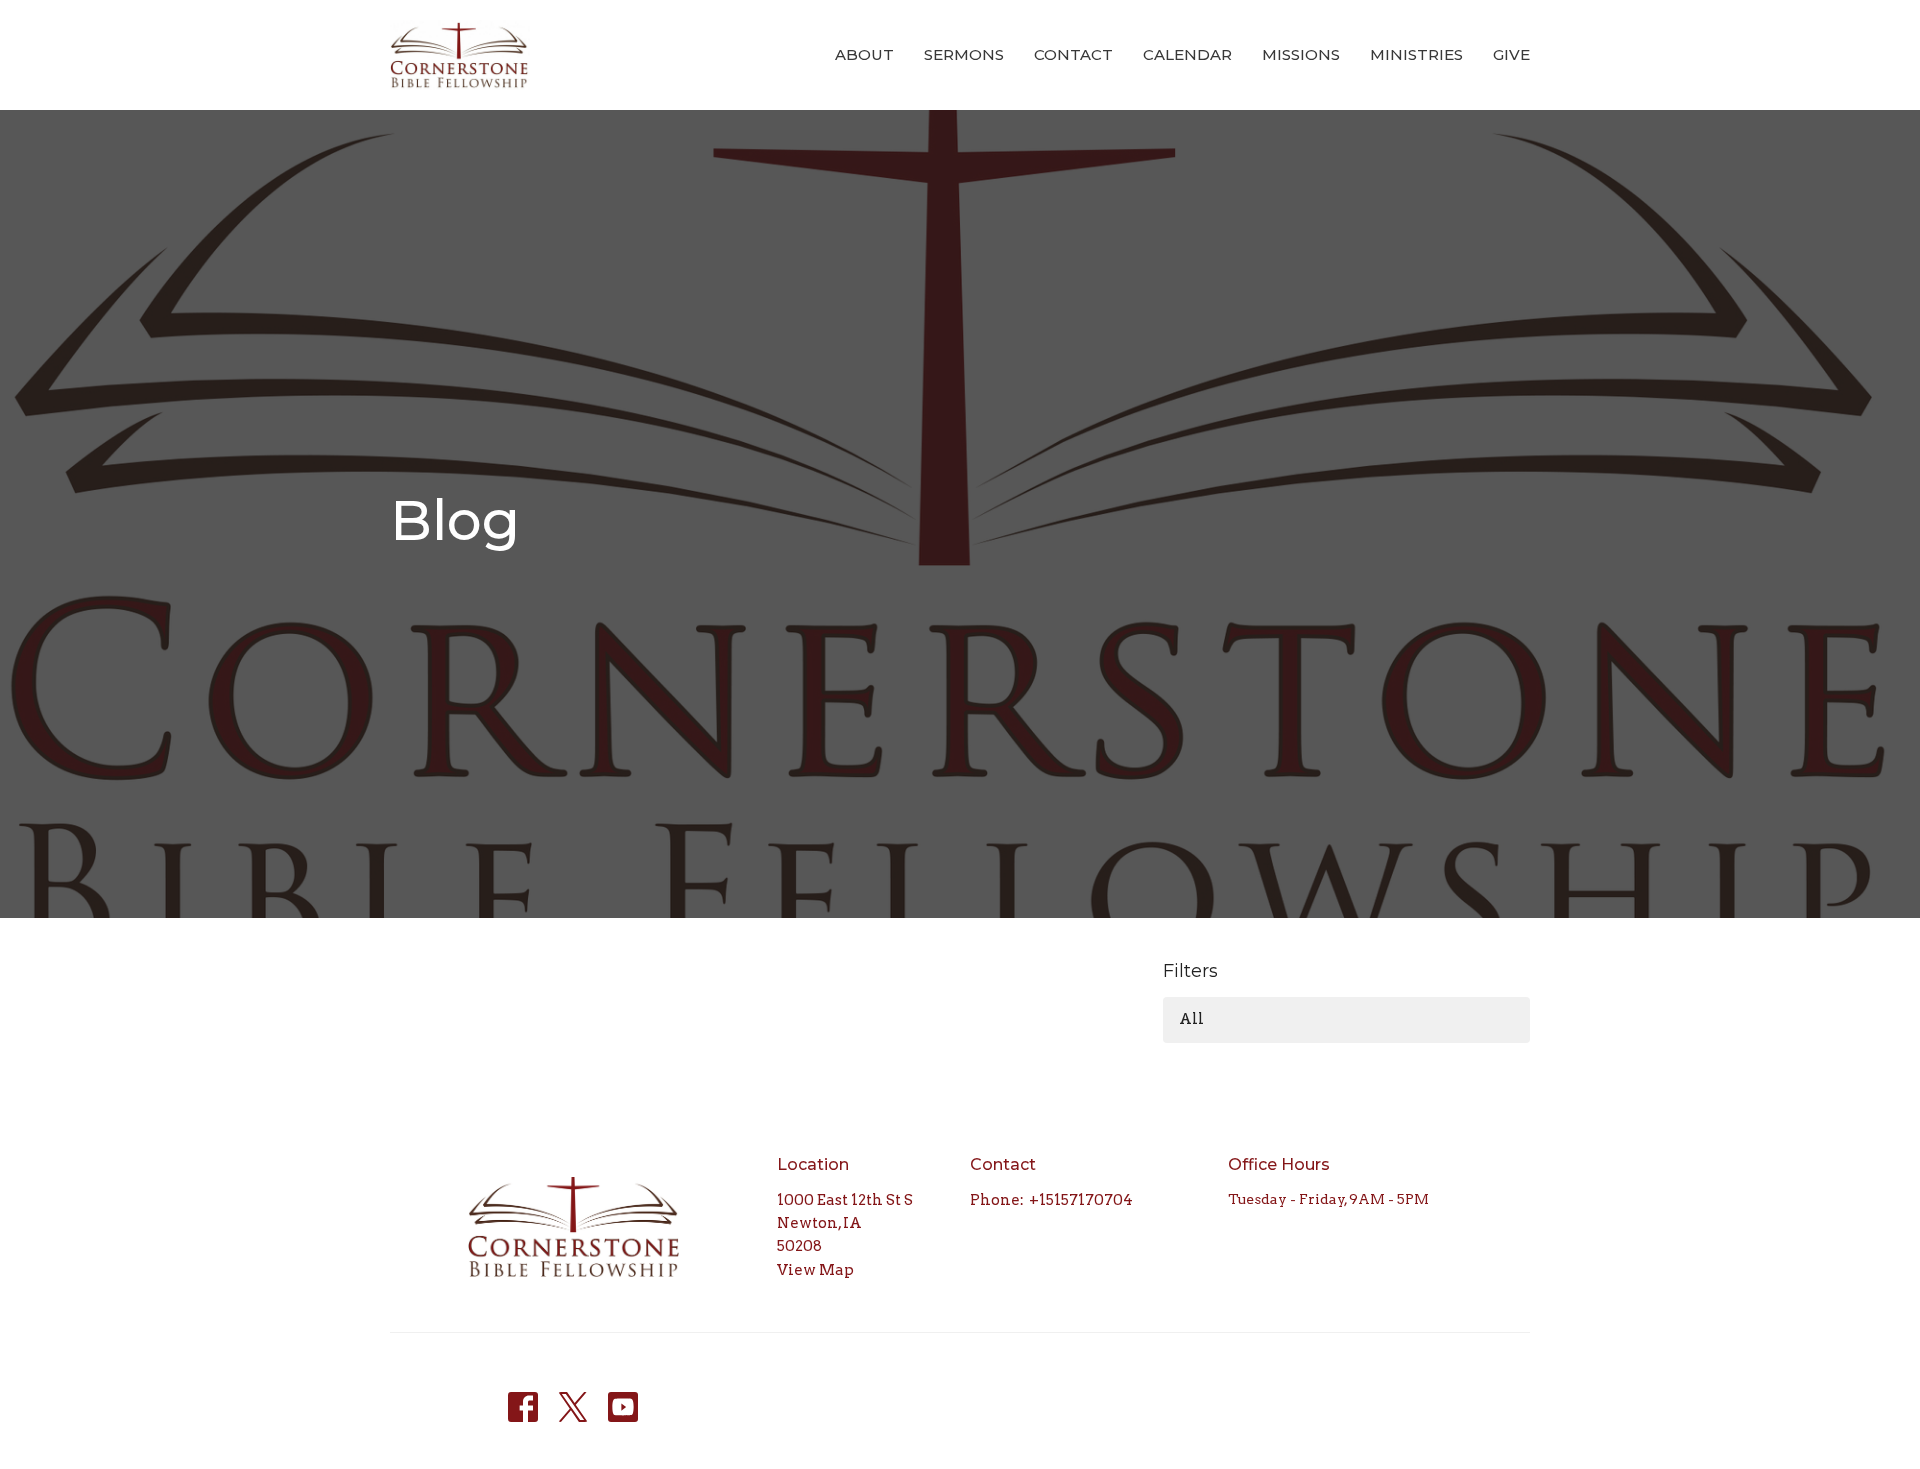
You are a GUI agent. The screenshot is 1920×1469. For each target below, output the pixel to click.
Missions (1301, 54)
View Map (815, 1270)
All (1191, 1019)
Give (1511, 54)
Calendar (1187, 54)
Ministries (1416, 54)
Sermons (964, 54)
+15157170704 (1081, 1200)
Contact (1073, 54)
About (864, 54)
